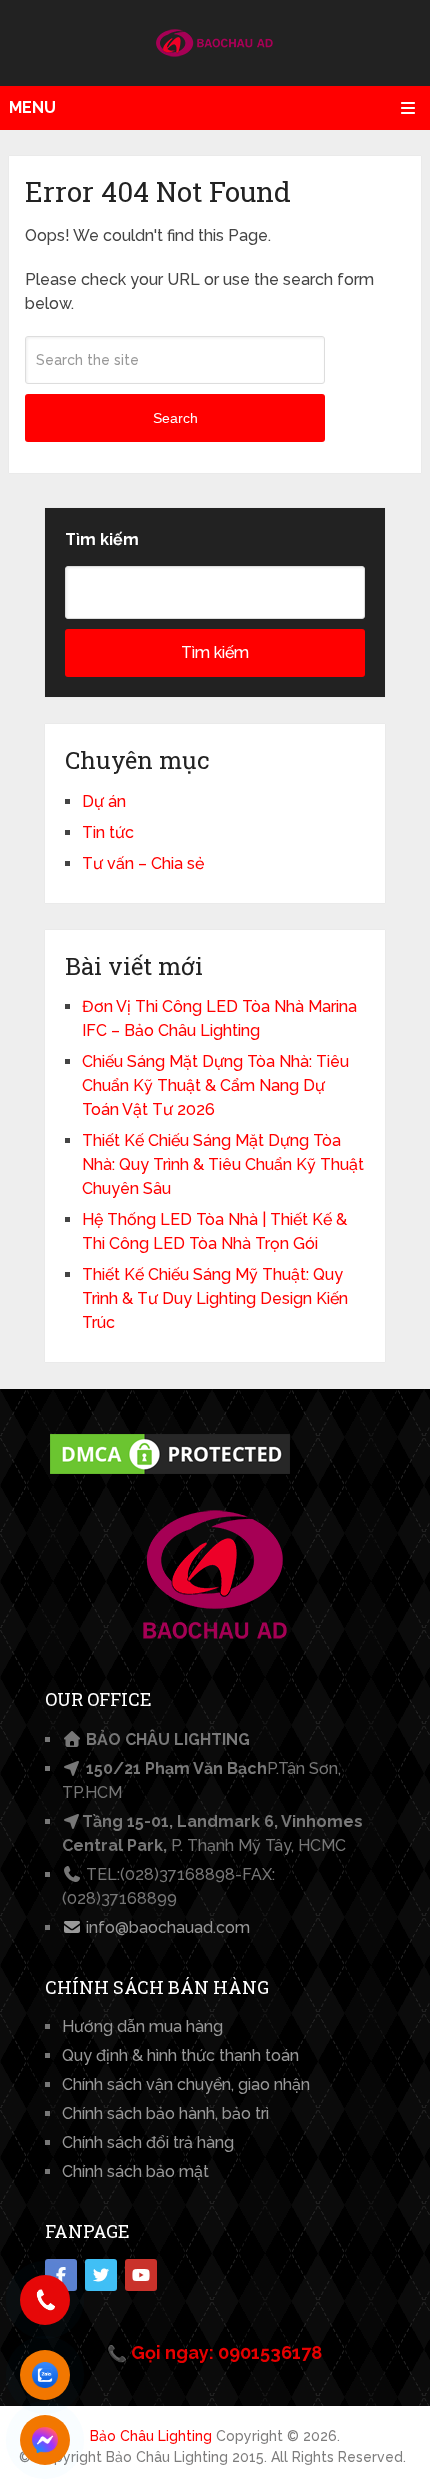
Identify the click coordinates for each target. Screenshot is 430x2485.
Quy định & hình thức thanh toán (180, 2055)
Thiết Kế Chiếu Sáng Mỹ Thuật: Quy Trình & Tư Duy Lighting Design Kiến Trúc (215, 1298)
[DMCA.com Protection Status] (170, 1473)
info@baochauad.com (166, 1927)
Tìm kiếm (102, 539)
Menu (32, 107)
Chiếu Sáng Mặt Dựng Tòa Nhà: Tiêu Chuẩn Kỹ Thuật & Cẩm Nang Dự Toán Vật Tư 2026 (215, 1085)
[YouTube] (141, 2275)
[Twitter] (101, 2275)
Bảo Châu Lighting (151, 2436)
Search (175, 418)
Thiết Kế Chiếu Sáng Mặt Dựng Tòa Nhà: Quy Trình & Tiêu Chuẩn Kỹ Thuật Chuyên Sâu (223, 1164)
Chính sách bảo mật (135, 2171)
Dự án (104, 801)
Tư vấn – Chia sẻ (143, 863)
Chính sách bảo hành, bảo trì (165, 2113)
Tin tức (108, 832)
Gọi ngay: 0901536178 (226, 2352)
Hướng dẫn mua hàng (142, 2026)
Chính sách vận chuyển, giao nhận (186, 2084)
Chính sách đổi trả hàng (148, 2142)
